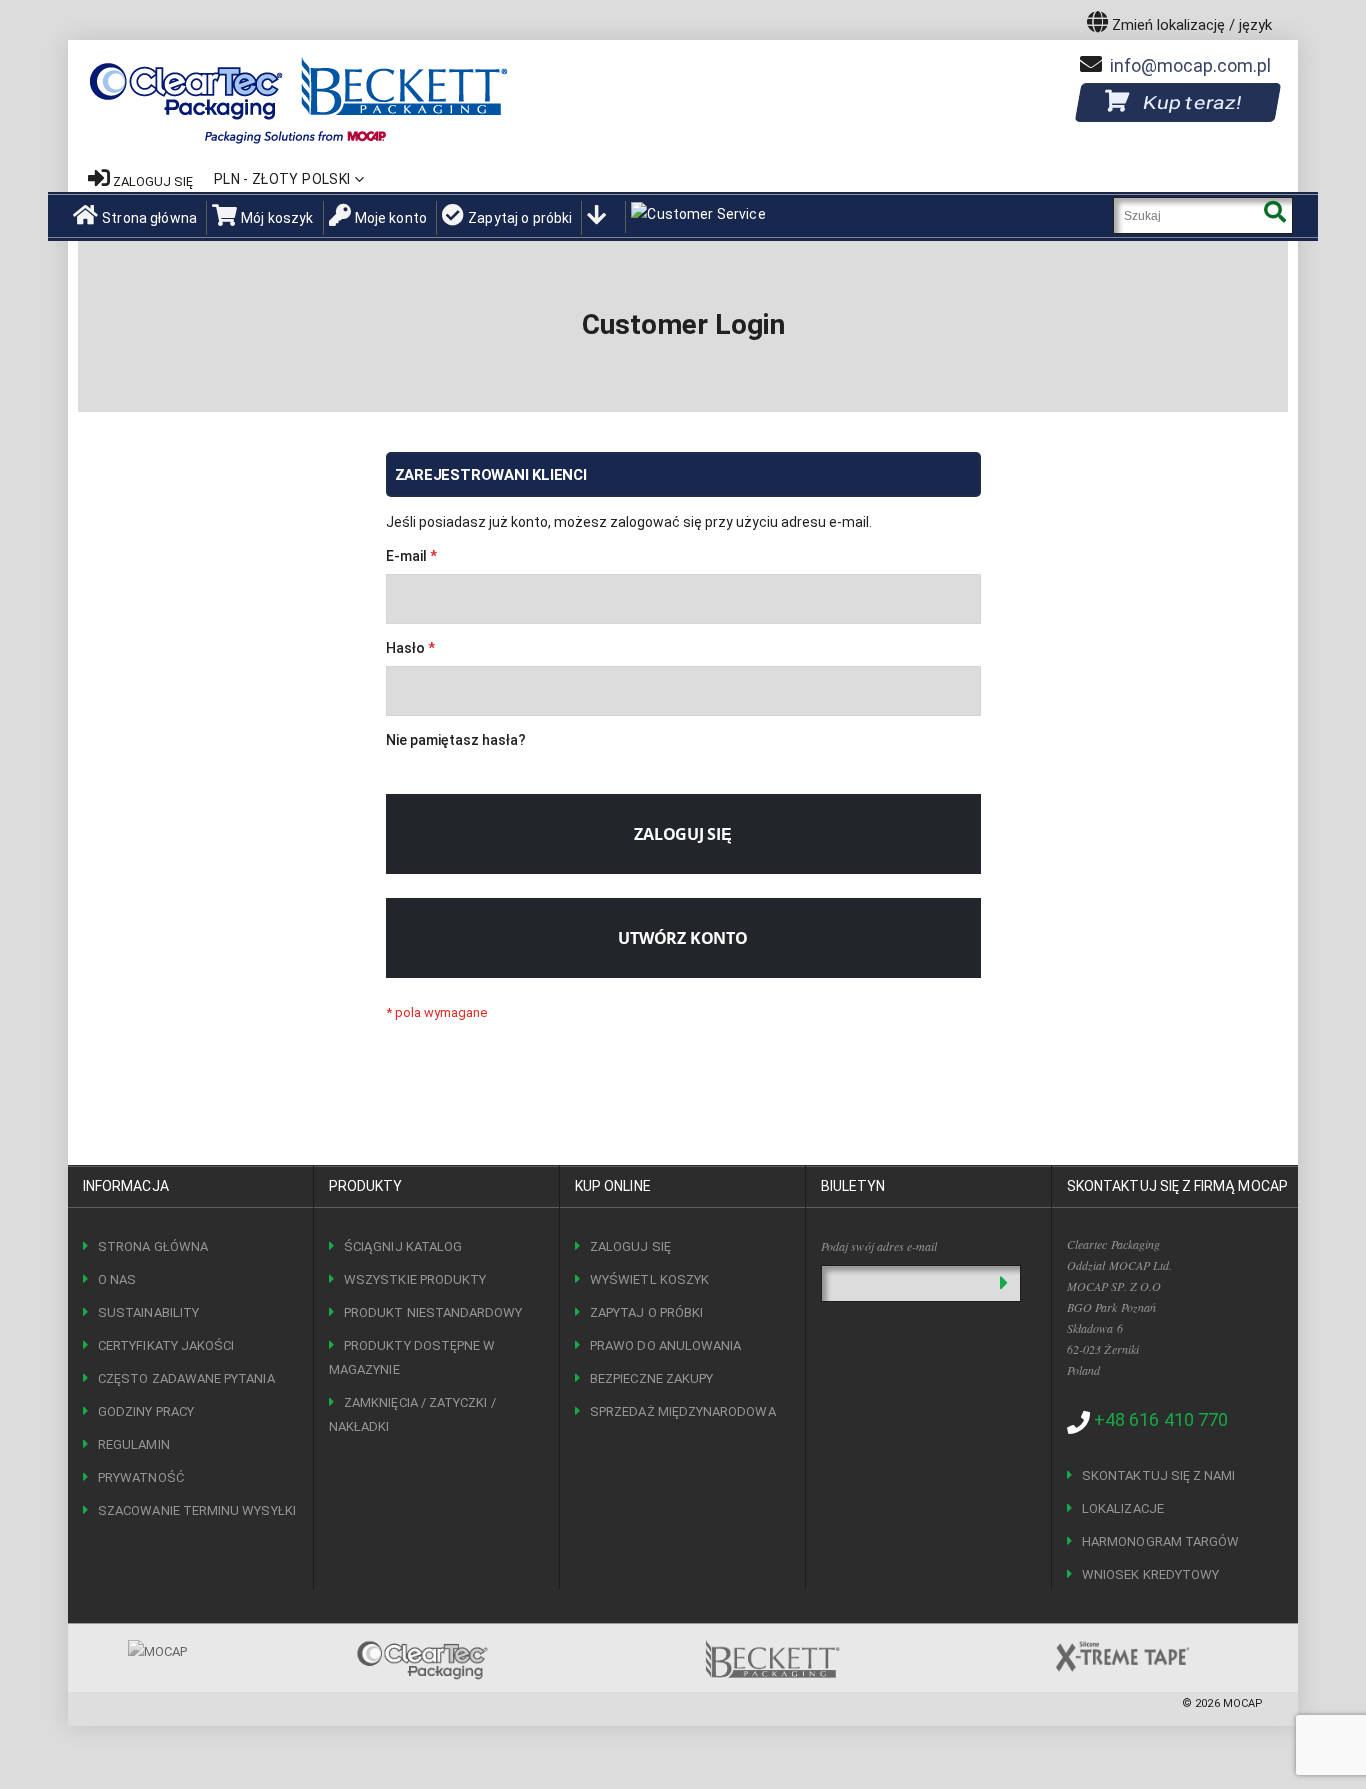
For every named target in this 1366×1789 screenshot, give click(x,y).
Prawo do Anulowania (665, 1345)
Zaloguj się (153, 181)
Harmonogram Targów (1160, 1541)
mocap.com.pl (1190, 65)
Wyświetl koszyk (649, 1279)
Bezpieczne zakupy (651, 1378)
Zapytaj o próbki (520, 218)
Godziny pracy (146, 1411)
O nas (117, 1279)
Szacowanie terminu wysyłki (197, 1510)
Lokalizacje (1123, 1508)
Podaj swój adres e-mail (879, 1246)
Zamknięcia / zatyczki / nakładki (412, 1414)
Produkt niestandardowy (433, 1312)
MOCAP (1243, 1703)
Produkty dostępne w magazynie (412, 1357)
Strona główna (149, 218)
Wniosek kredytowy (1150, 1574)
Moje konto (391, 218)
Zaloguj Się (630, 1246)
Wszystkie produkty (415, 1279)
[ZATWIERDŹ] (1003, 1283)
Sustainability (148, 1312)
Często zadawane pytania (186, 1378)
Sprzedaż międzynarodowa (683, 1411)
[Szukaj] (1274, 215)
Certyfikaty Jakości (166, 1345)
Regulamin (134, 1444)
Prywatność (141, 1477)
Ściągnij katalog (403, 1246)
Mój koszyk (277, 218)
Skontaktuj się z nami (1158, 1475)
